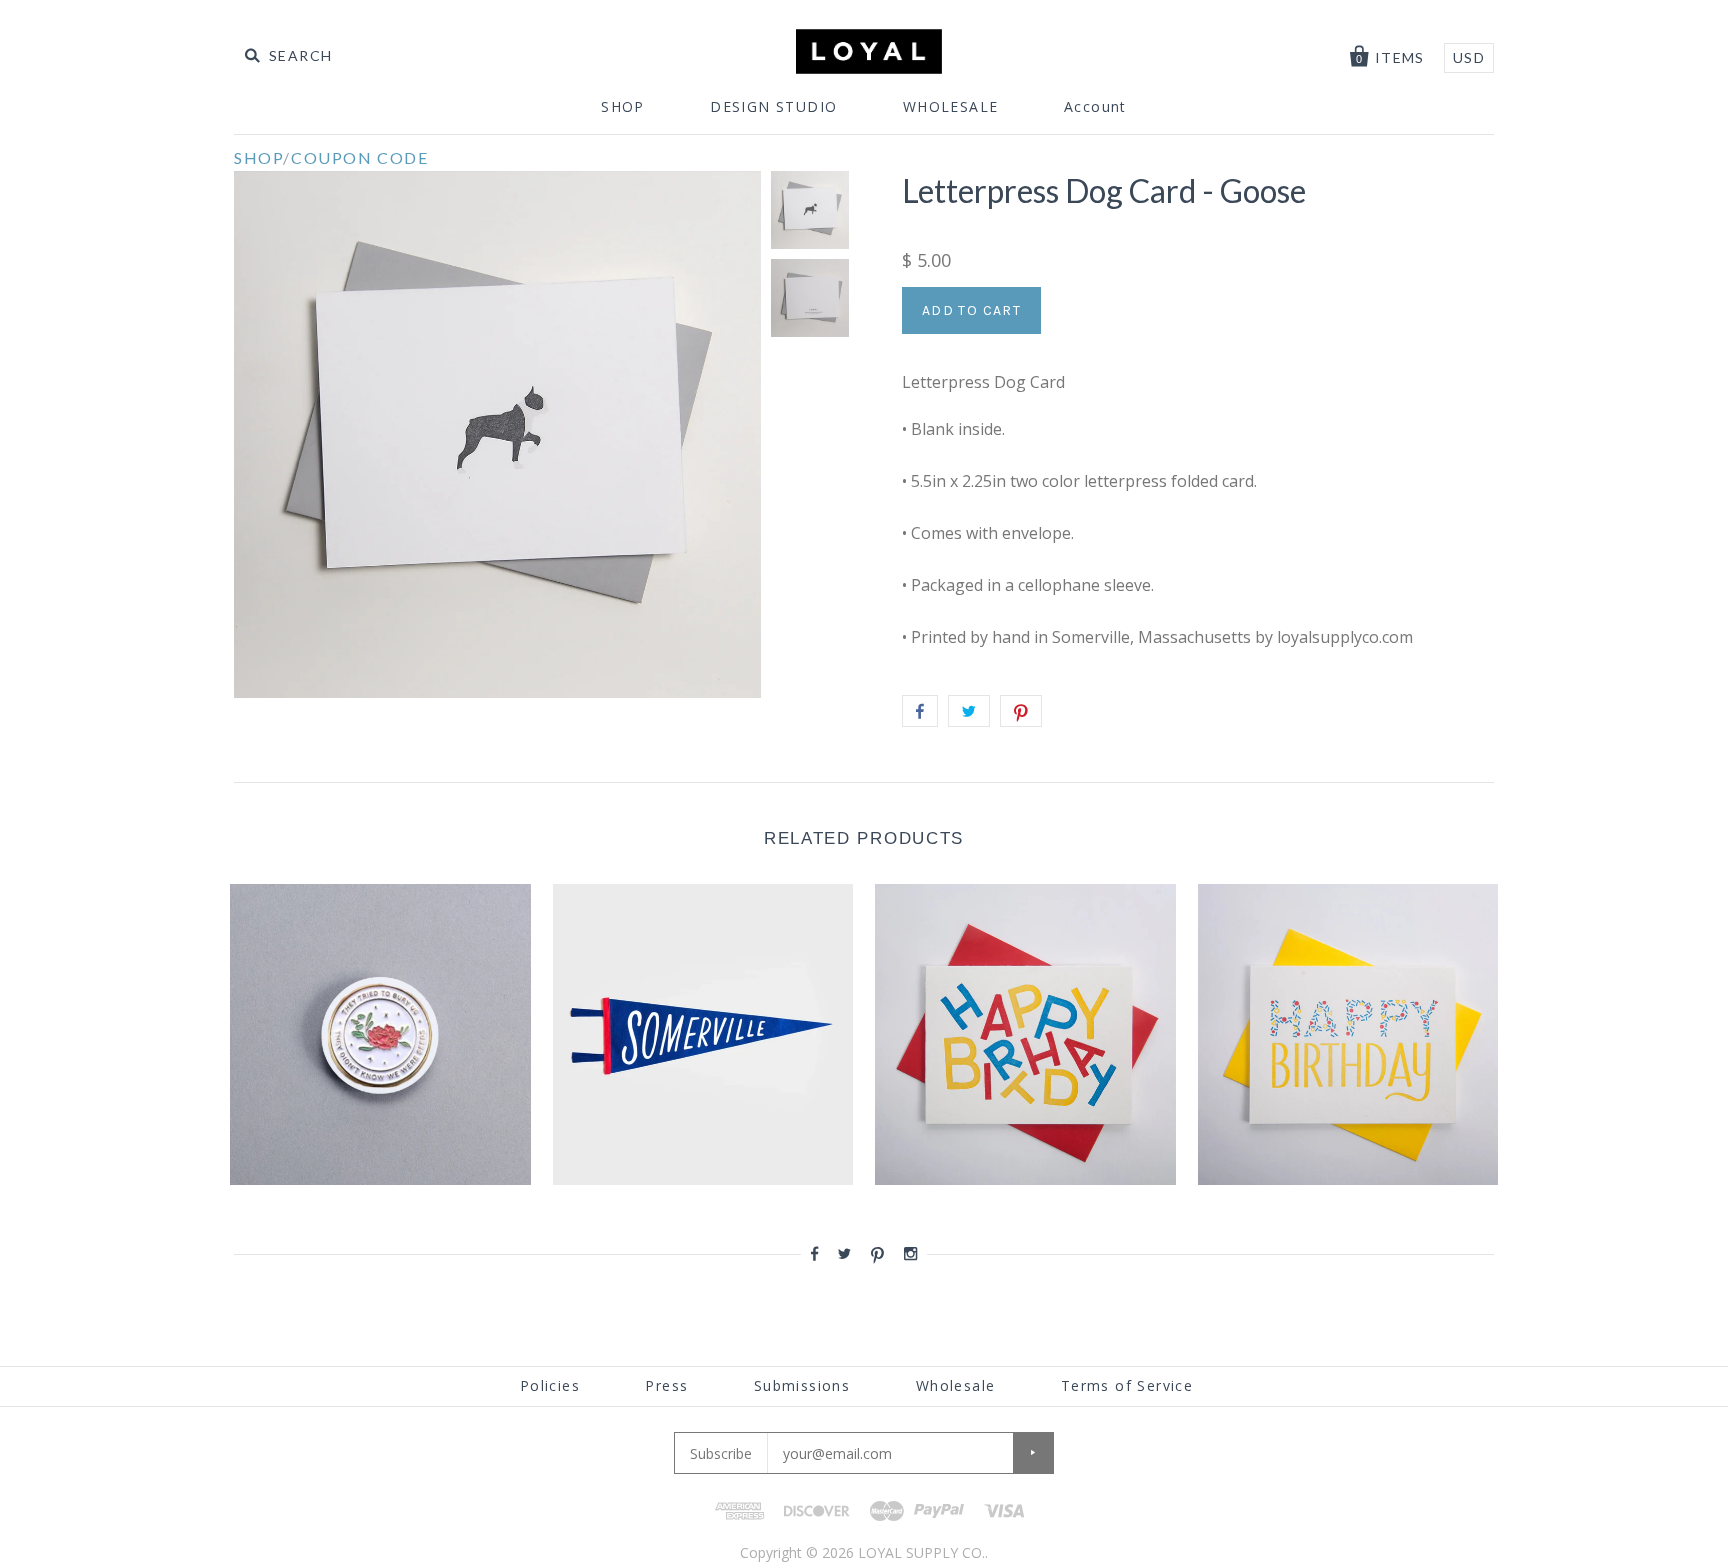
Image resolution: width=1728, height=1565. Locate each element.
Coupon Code (360, 157)
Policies (550, 1385)
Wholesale (956, 1385)
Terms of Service (1127, 1385)
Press (666, 1385)
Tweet (969, 711)
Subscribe (721, 1453)
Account (1095, 106)
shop (258, 157)
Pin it (1021, 711)
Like (920, 711)
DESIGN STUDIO (773, 106)
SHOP (623, 106)
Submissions (802, 1385)
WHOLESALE (951, 106)
